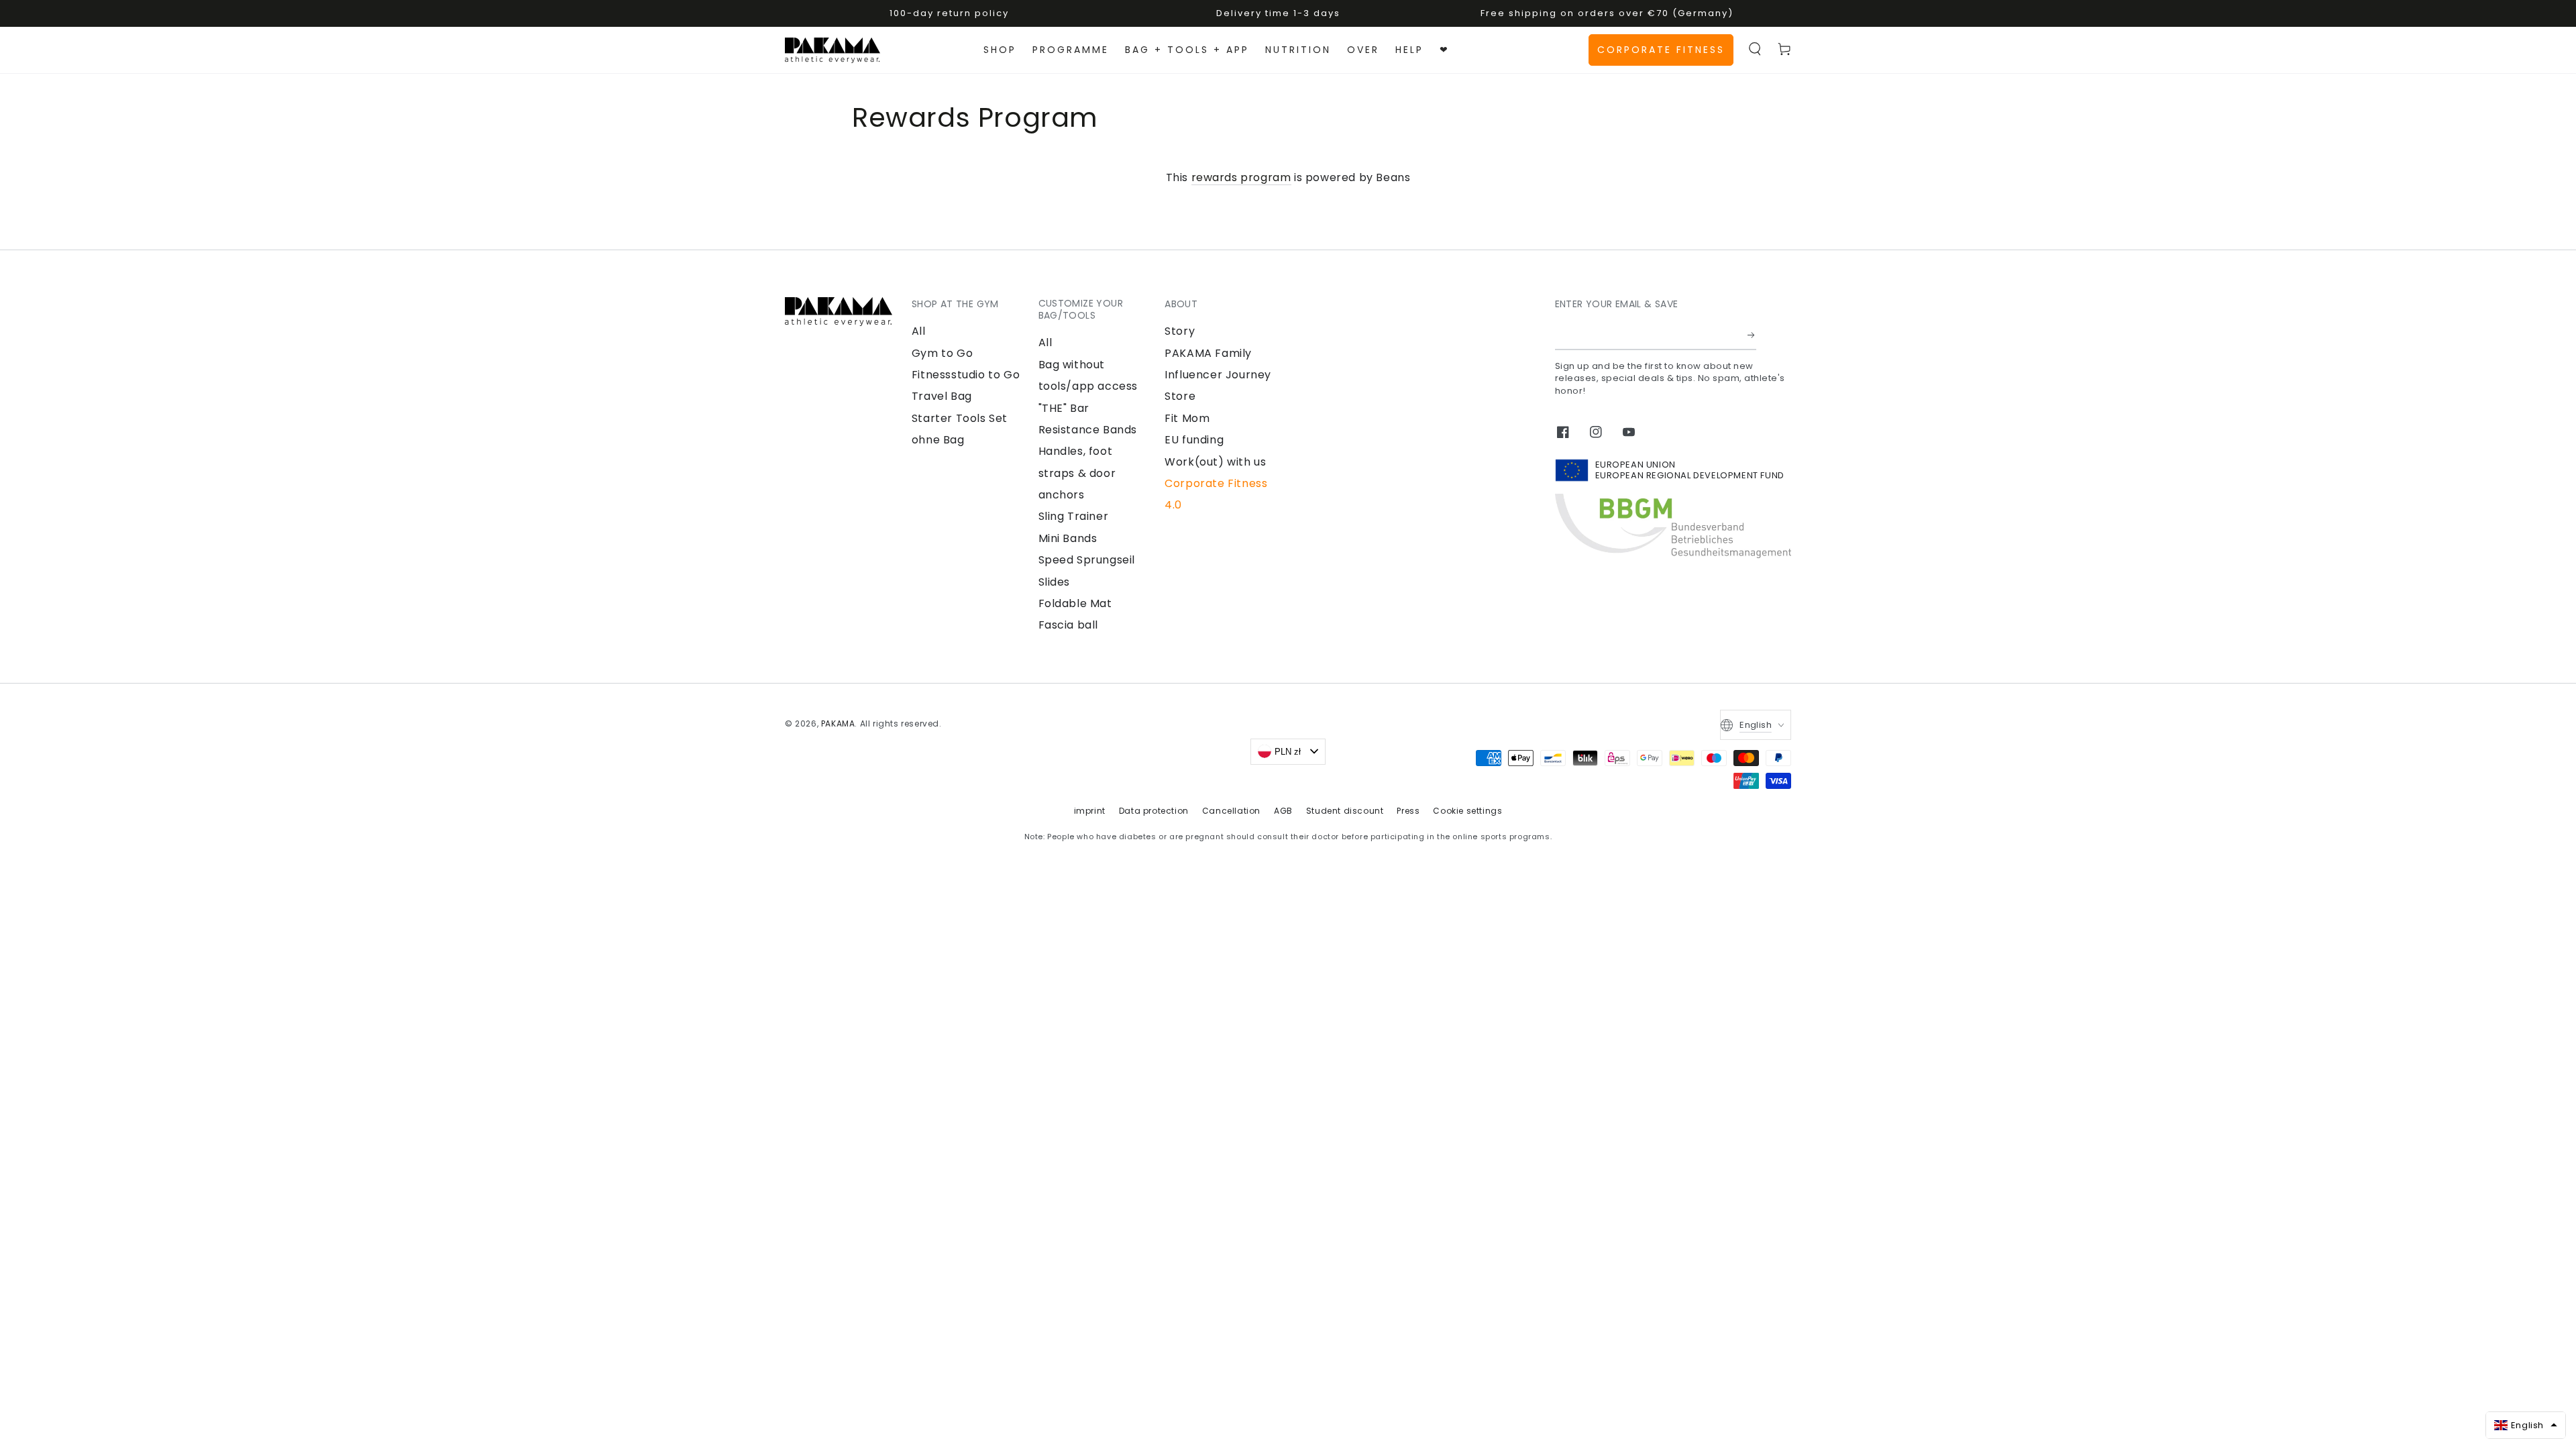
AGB (1283, 811)
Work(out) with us (1215, 462)
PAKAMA (838, 723)
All (919, 331)
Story (1180, 331)
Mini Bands (1068, 538)
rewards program (1241, 177)
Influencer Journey (1218, 375)
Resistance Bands (1088, 430)
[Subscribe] (1752, 335)
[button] (1755, 49)
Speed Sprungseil (1087, 560)
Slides (1055, 582)
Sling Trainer (1074, 516)
